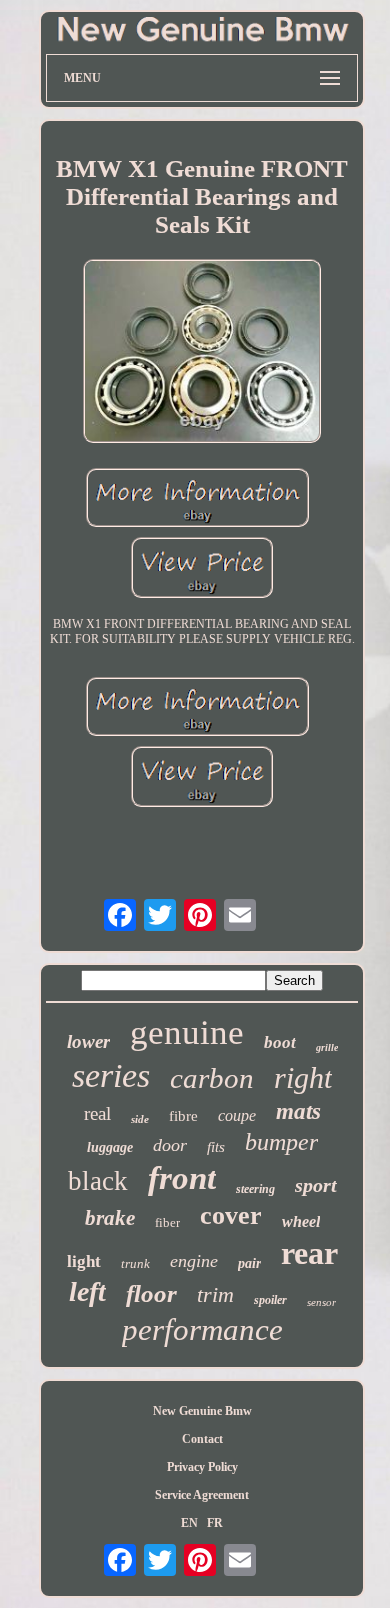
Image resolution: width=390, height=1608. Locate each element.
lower (88, 1041)
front (182, 1178)
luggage (110, 1147)
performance (202, 1329)
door (170, 1145)
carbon (212, 1078)
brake (110, 1218)
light (84, 1261)
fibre (183, 1116)
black (98, 1181)
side (140, 1119)
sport (316, 1185)
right (303, 1077)
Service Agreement (202, 1495)
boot (280, 1042)
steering (255, 1189)
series (111, 1075)
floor (151, 1293)
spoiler (270, 1300)
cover (231, 1215)
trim (215, 1294)
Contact (202, 1439)
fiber (167, 1222)
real (97, 1113)
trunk (135, 1263)
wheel (301, 1221)
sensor (321, 1302)
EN (189, 1523)
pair (249, 1263)
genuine (187, 1032)
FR (215, 1523)
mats (298, 1111)
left (87, 1291)
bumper (281, 1142)
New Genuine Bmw (202, 1411)
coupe (237, 1115)
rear (309, 1253)
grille (327, 1047)
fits (216, 1147)
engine (194, 1261)
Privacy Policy (202, 1467)
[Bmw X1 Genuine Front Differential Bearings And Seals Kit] (202, 353)
